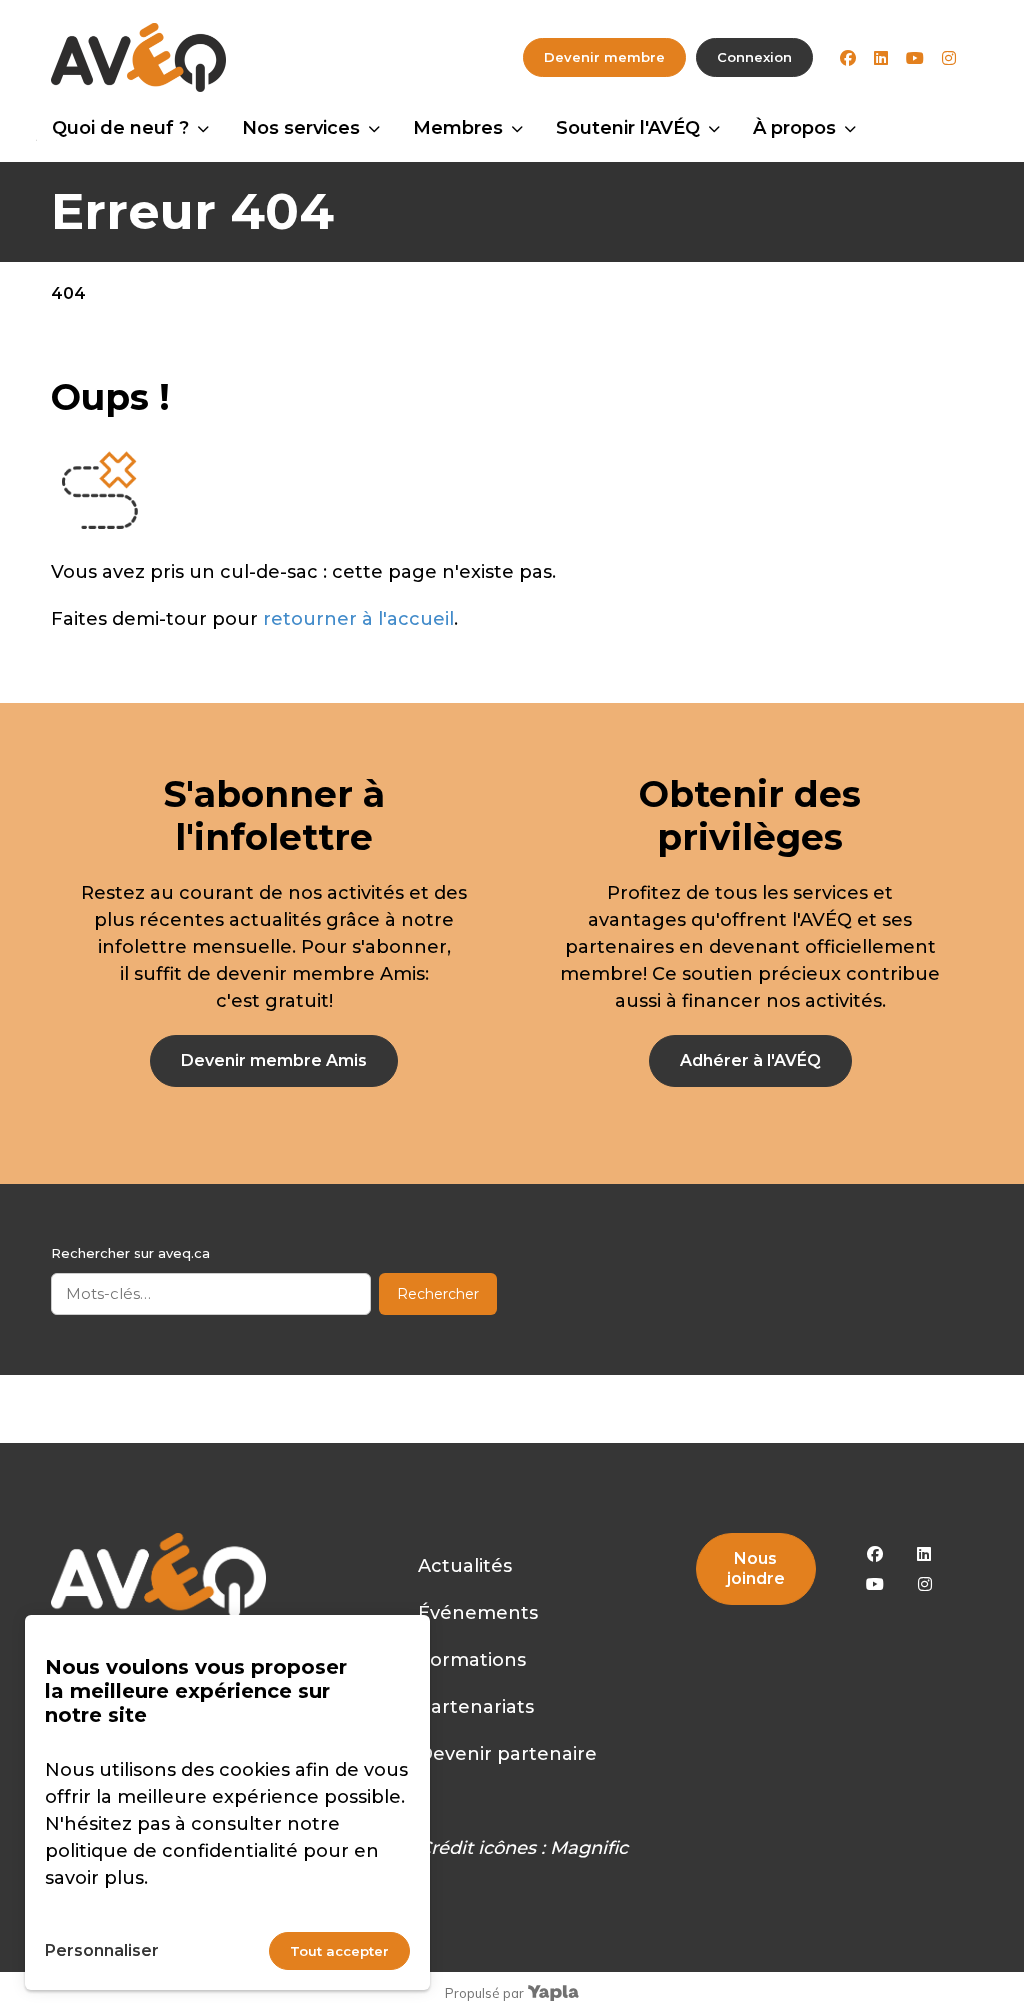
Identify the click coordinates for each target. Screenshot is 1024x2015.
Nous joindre (756, 1568)
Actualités (465, 1566)
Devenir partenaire (507, 1754)
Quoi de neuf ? (120, 128)
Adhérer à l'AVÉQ (750, 1060)
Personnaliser (102, 1950)
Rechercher (438, 1294)
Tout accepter (339, 1951)
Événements (478, 1613)
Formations (472, 1660)
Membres (458, 128)
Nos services (301, 128)
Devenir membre (604, 57)
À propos (794, 128)
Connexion (754, 57)
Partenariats (476, 1707)
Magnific (589, 1848)
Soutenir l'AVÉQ (628, 128)
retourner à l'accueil (358, 619)
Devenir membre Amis (274, 1060)
